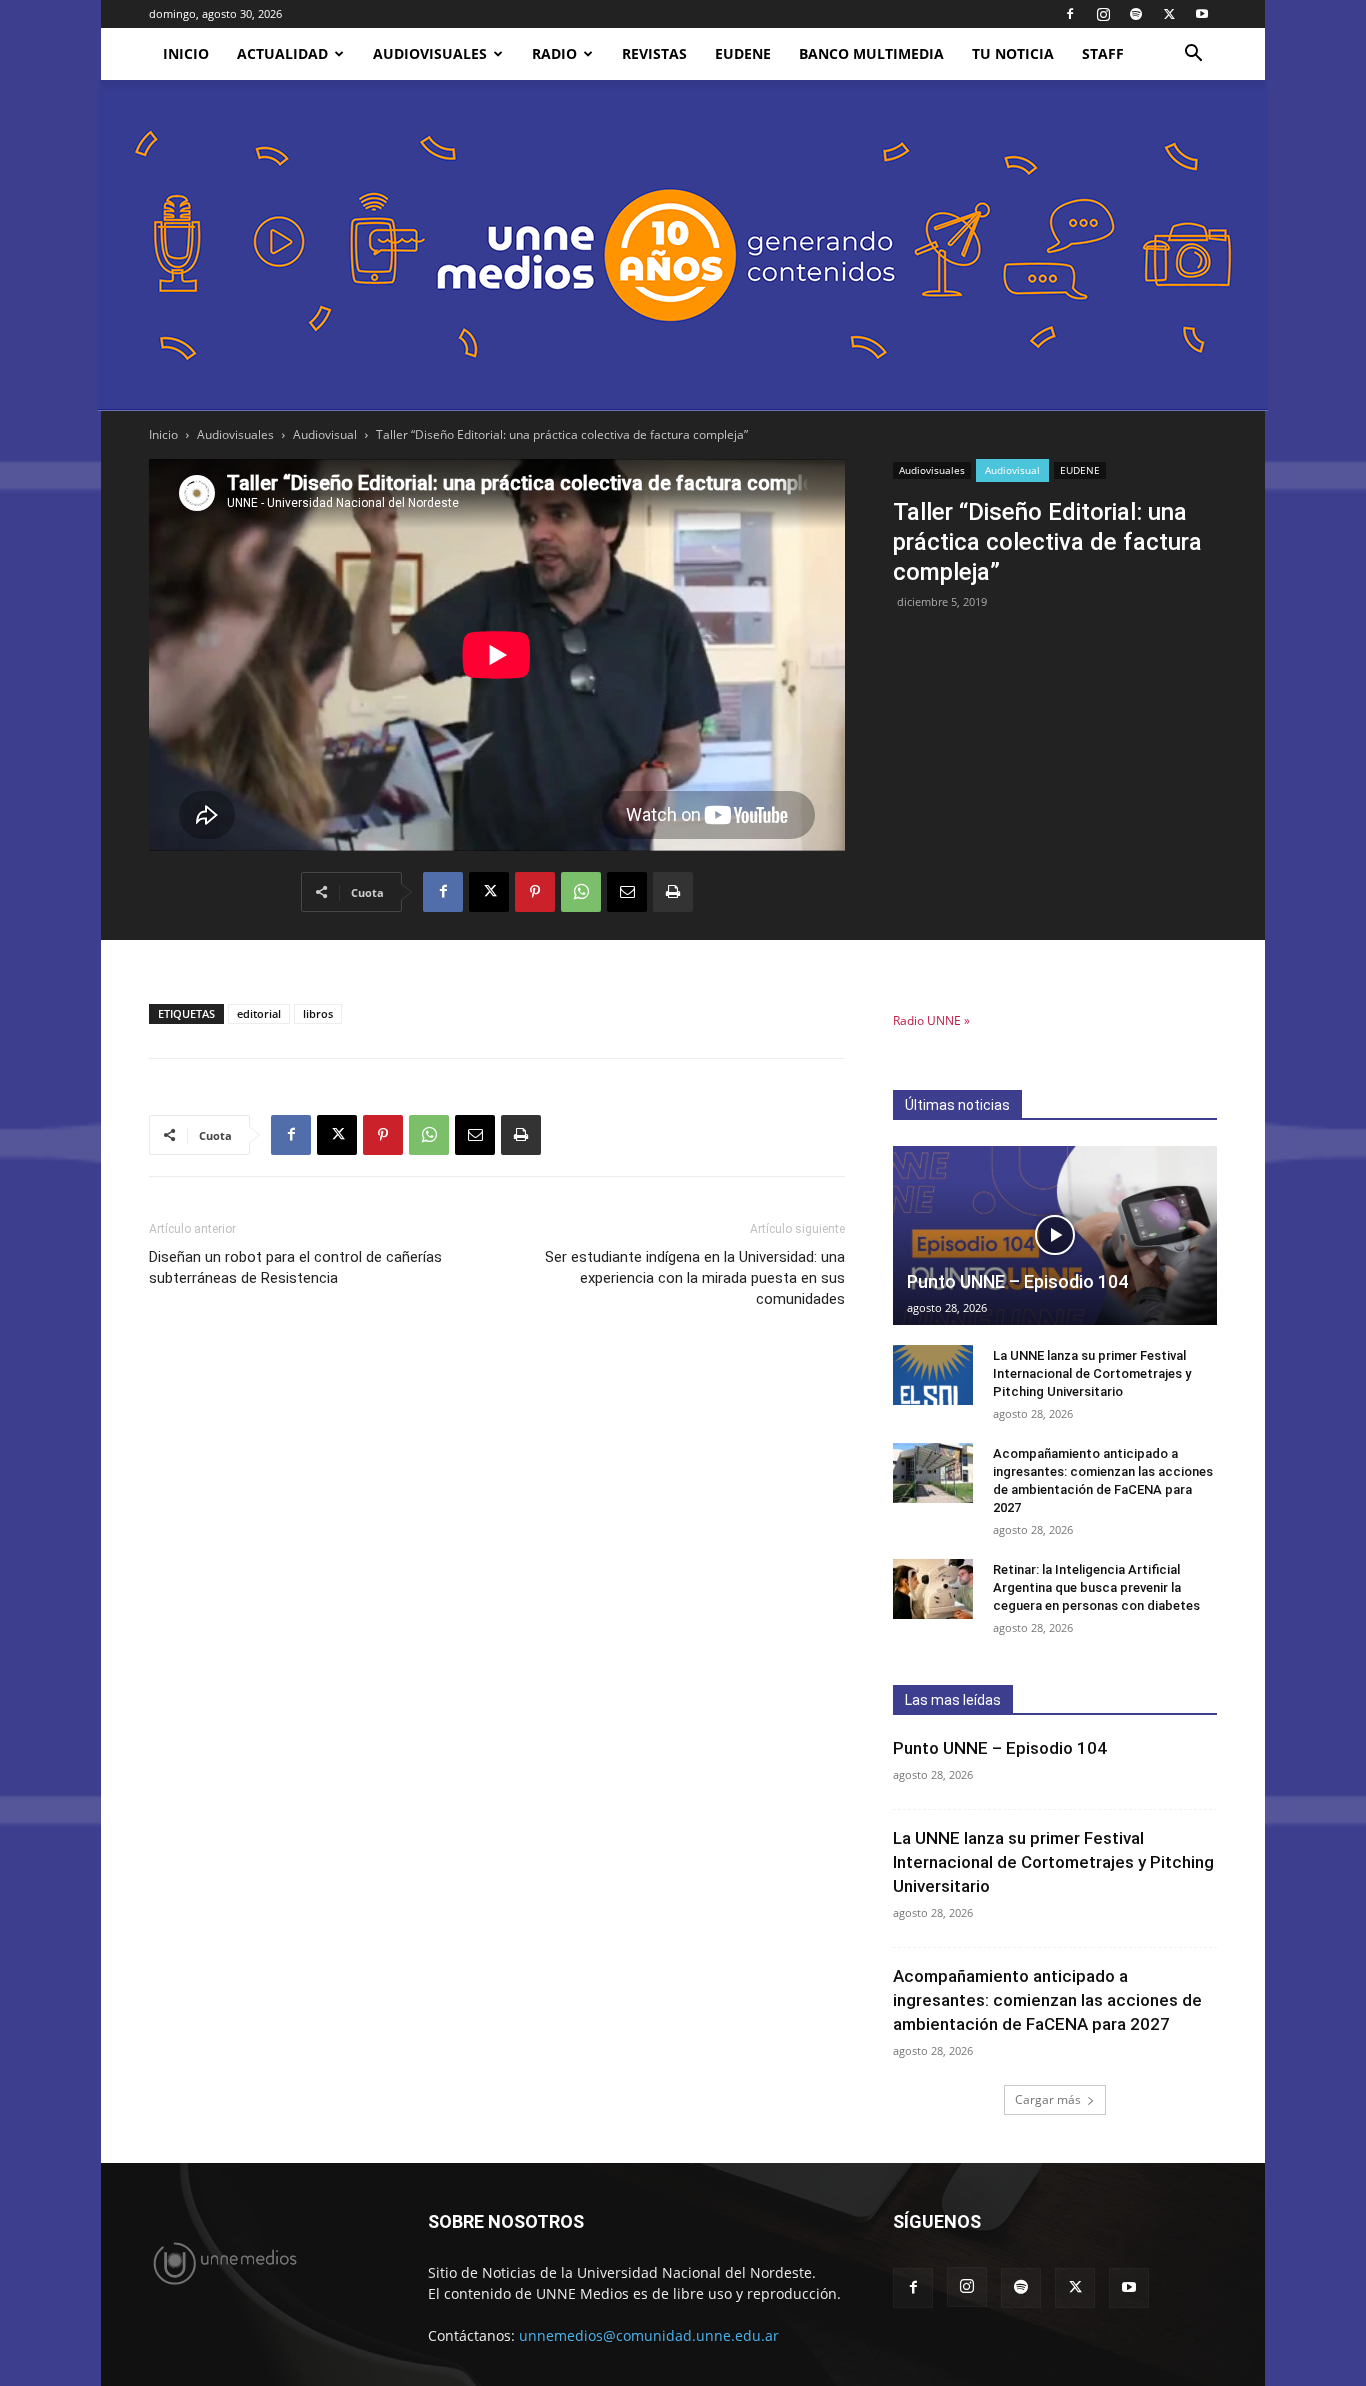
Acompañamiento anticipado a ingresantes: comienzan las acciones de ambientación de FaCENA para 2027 (1047, 2000)
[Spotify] (1136, 14)
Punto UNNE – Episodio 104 (1017, 1281)
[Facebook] (1070, 14)
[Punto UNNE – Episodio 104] (1055, 1235)
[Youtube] (1202, 14)
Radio (554, 53)
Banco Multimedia (871, 53)
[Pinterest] (535, 892)
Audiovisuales (430, 53)
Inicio (163, 434)
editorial (259, 1013)
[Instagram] (1103, 14)
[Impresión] (673, 892)
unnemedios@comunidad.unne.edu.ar (649, 2335)
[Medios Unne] (683, 245)
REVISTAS (654, 53)
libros (318, 1013)
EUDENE (743, 53)
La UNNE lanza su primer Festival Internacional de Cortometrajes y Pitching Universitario (1092, 1373)
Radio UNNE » (931, 1020)
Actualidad (282, 53)
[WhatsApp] (581, 892)
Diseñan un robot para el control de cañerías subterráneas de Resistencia (295, 1267)
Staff (1103, 53)
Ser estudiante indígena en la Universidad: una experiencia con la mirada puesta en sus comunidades (695, 1278)
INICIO (186, 53)
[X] (1169, 14)
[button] (1193, 55)
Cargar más (1048, 2099)
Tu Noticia (1013, 53)
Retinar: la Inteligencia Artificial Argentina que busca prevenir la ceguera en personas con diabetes (1096, 1587)
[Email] (627, 892)
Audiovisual (325, 434)
